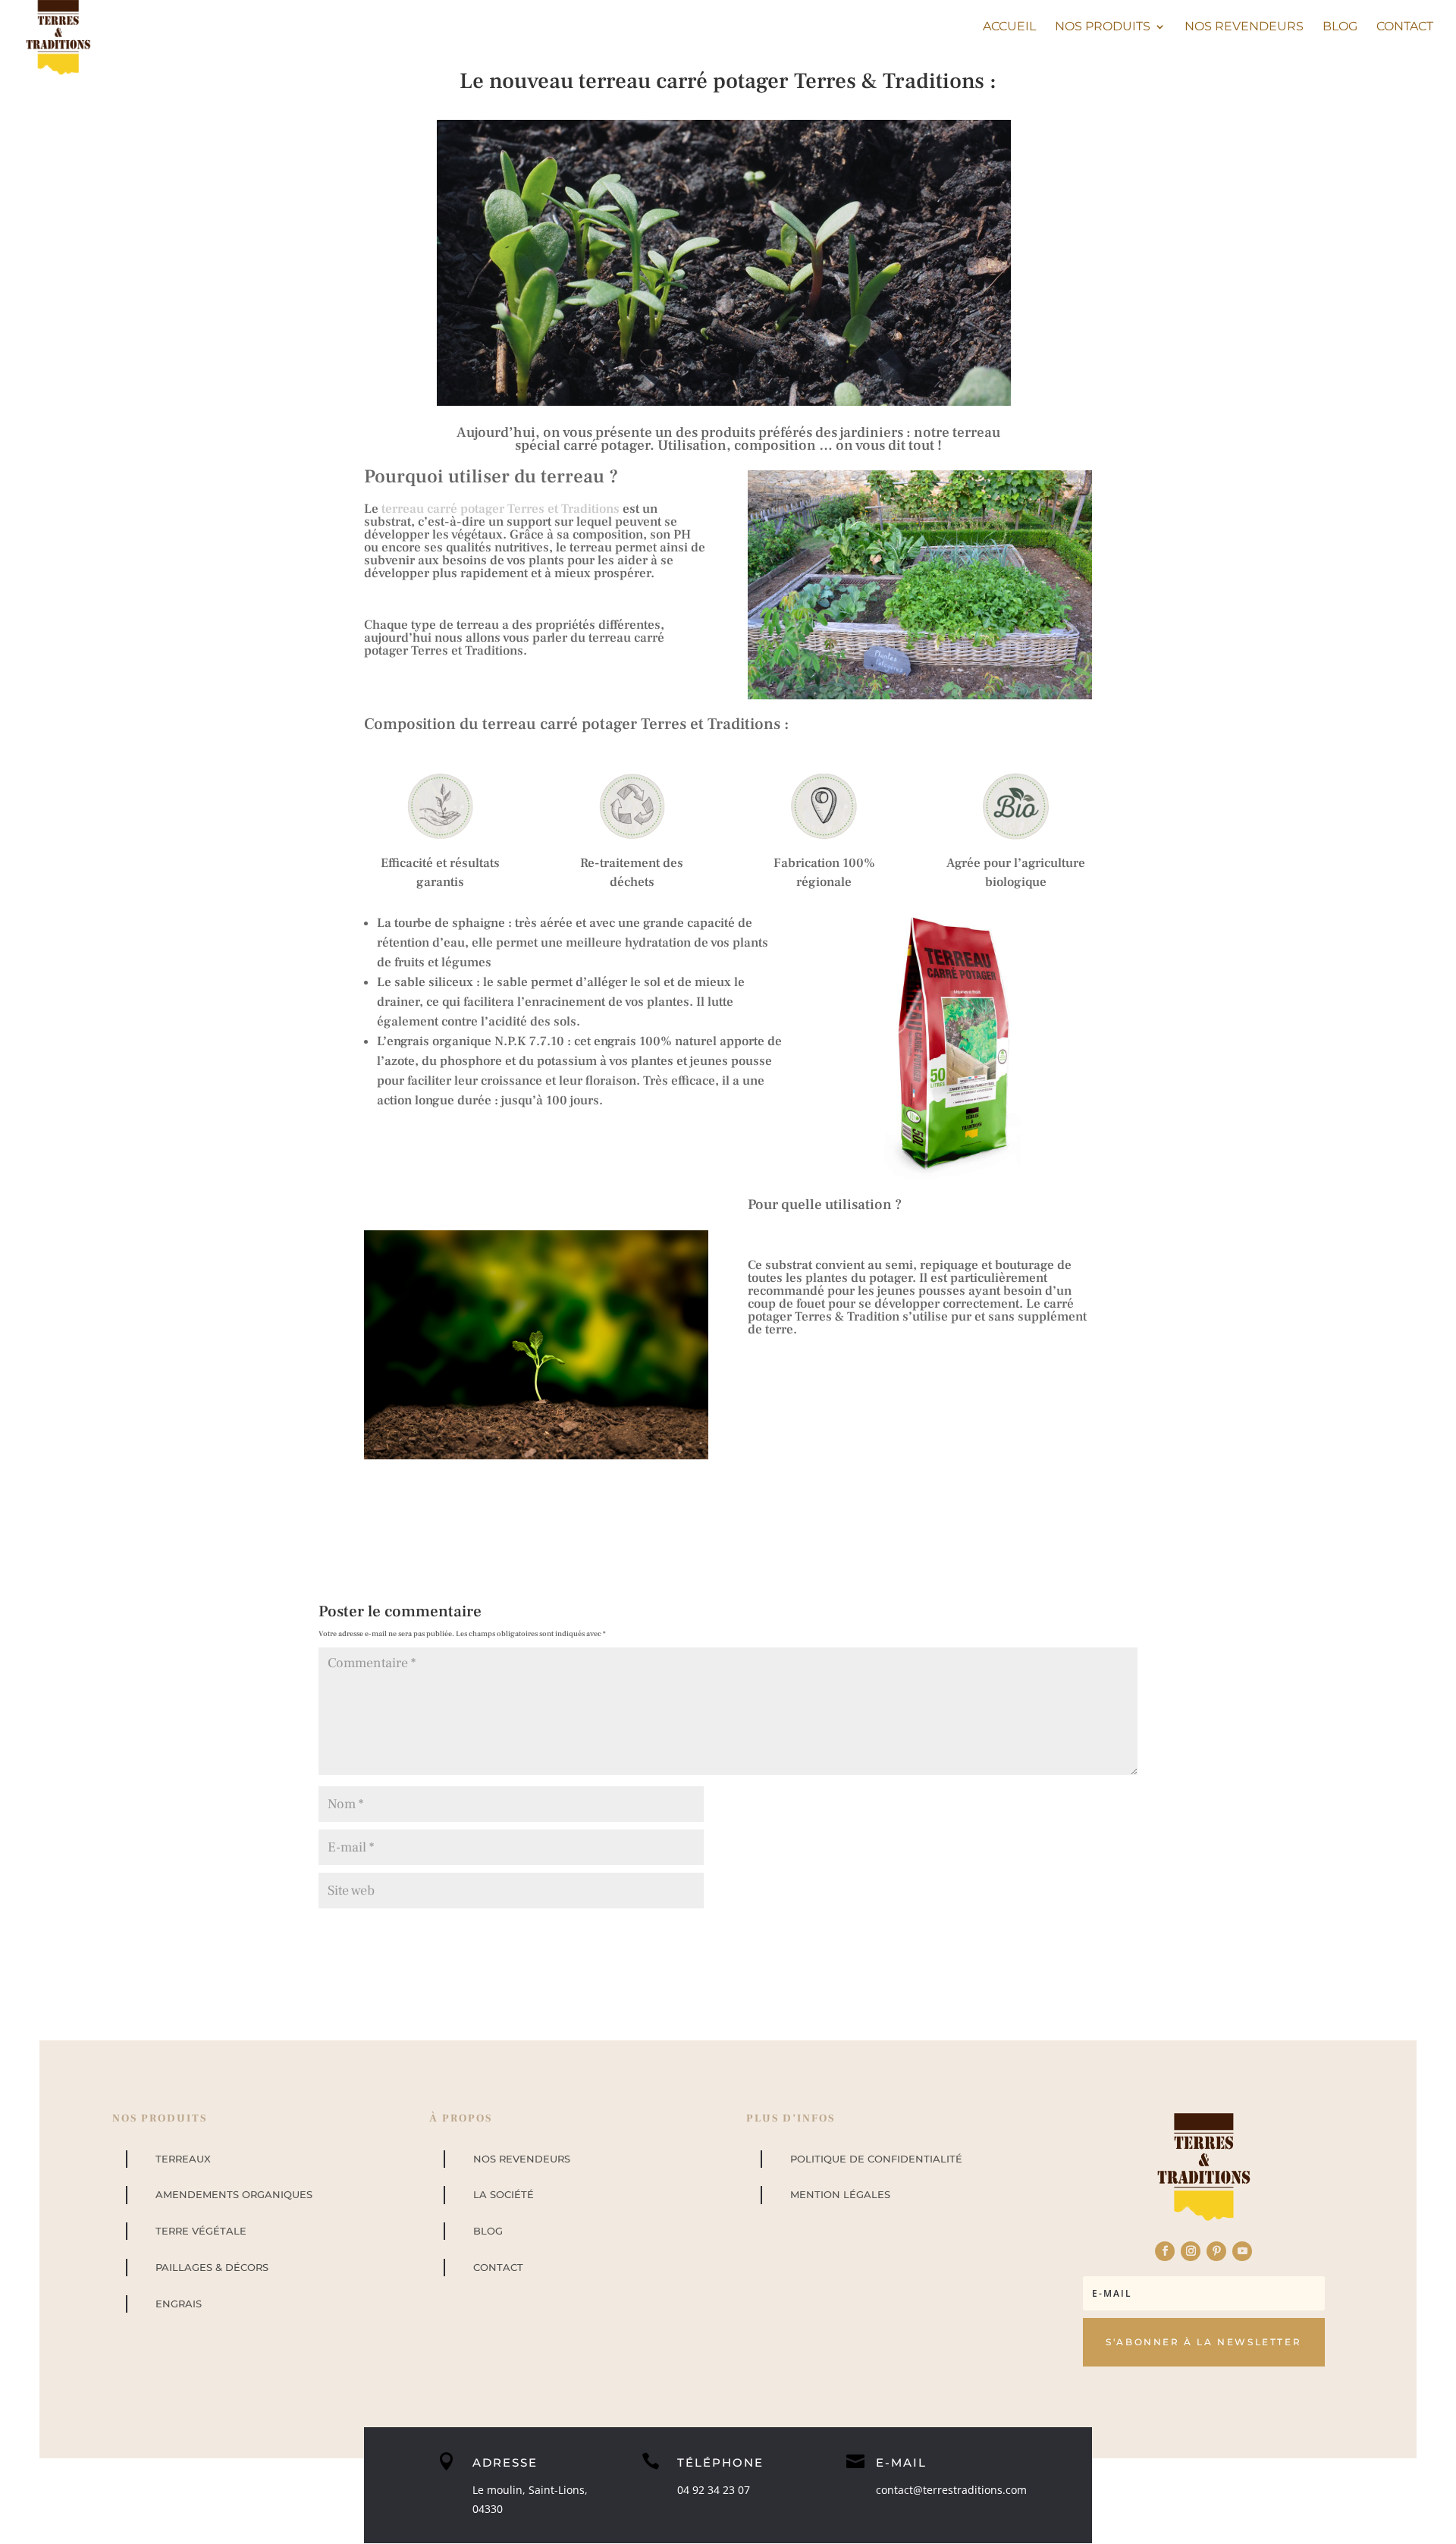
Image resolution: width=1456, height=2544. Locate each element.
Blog (1340, 27)
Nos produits (1103, 27)
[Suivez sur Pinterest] (1216, 2251)
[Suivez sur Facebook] (1165, 2251)
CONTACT (498, 2267)
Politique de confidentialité (876, 2159)
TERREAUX (183, 2159)
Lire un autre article (464, 1497)
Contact (1405, 27)
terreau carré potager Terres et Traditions (499, 509)
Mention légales (840, 2194)
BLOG (488, 2231)
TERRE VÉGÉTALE (201, 2231)
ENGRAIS (179, 2304)
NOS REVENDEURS (522, 2159)
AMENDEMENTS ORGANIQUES (234, 2194)
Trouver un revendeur (985, 1497)
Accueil (1009, 27)
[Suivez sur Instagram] (1191, 2251)
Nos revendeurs (1244, 27)
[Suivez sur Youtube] (1242, 2251)
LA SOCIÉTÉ (504, 2194)
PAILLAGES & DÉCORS (212, 2267)
